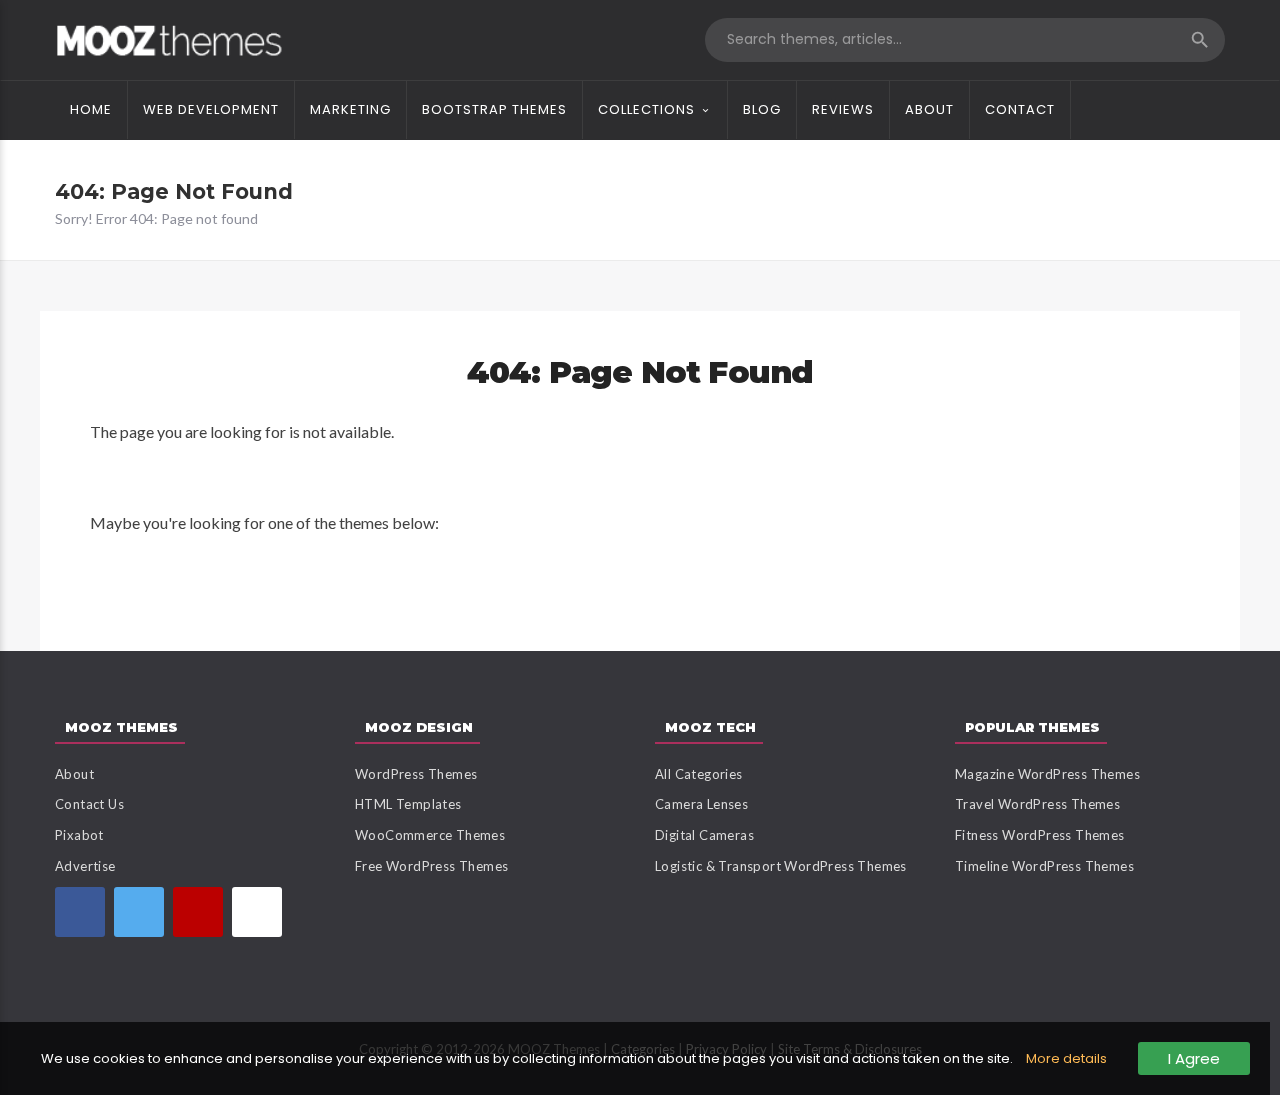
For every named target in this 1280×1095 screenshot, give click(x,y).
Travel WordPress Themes (1037, 804)
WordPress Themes (416, 774)
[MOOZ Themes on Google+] (257, 912)
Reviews (843, 109)
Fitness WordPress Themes (1040, 835)
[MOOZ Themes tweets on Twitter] (139, 912)
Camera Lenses (701, 804)
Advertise (85, 866)
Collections (646, 109)
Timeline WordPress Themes (1044, 866)
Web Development (211, 109)
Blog (762, 109)
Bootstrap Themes (494, 109)
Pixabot (79, 835)
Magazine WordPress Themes (1047, 774)
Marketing (350, 109)
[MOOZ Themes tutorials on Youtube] (198, 912)
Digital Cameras (704, 835)
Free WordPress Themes (431, 866)
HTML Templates (408, 804)
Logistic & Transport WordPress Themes (781, 866)
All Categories (699, 774)
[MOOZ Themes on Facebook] (80, 912)
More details (1066, 1058)
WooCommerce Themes (430, 835)
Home (91, 109)
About (929, 109)
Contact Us (89, 804)
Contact (1020, 109)
